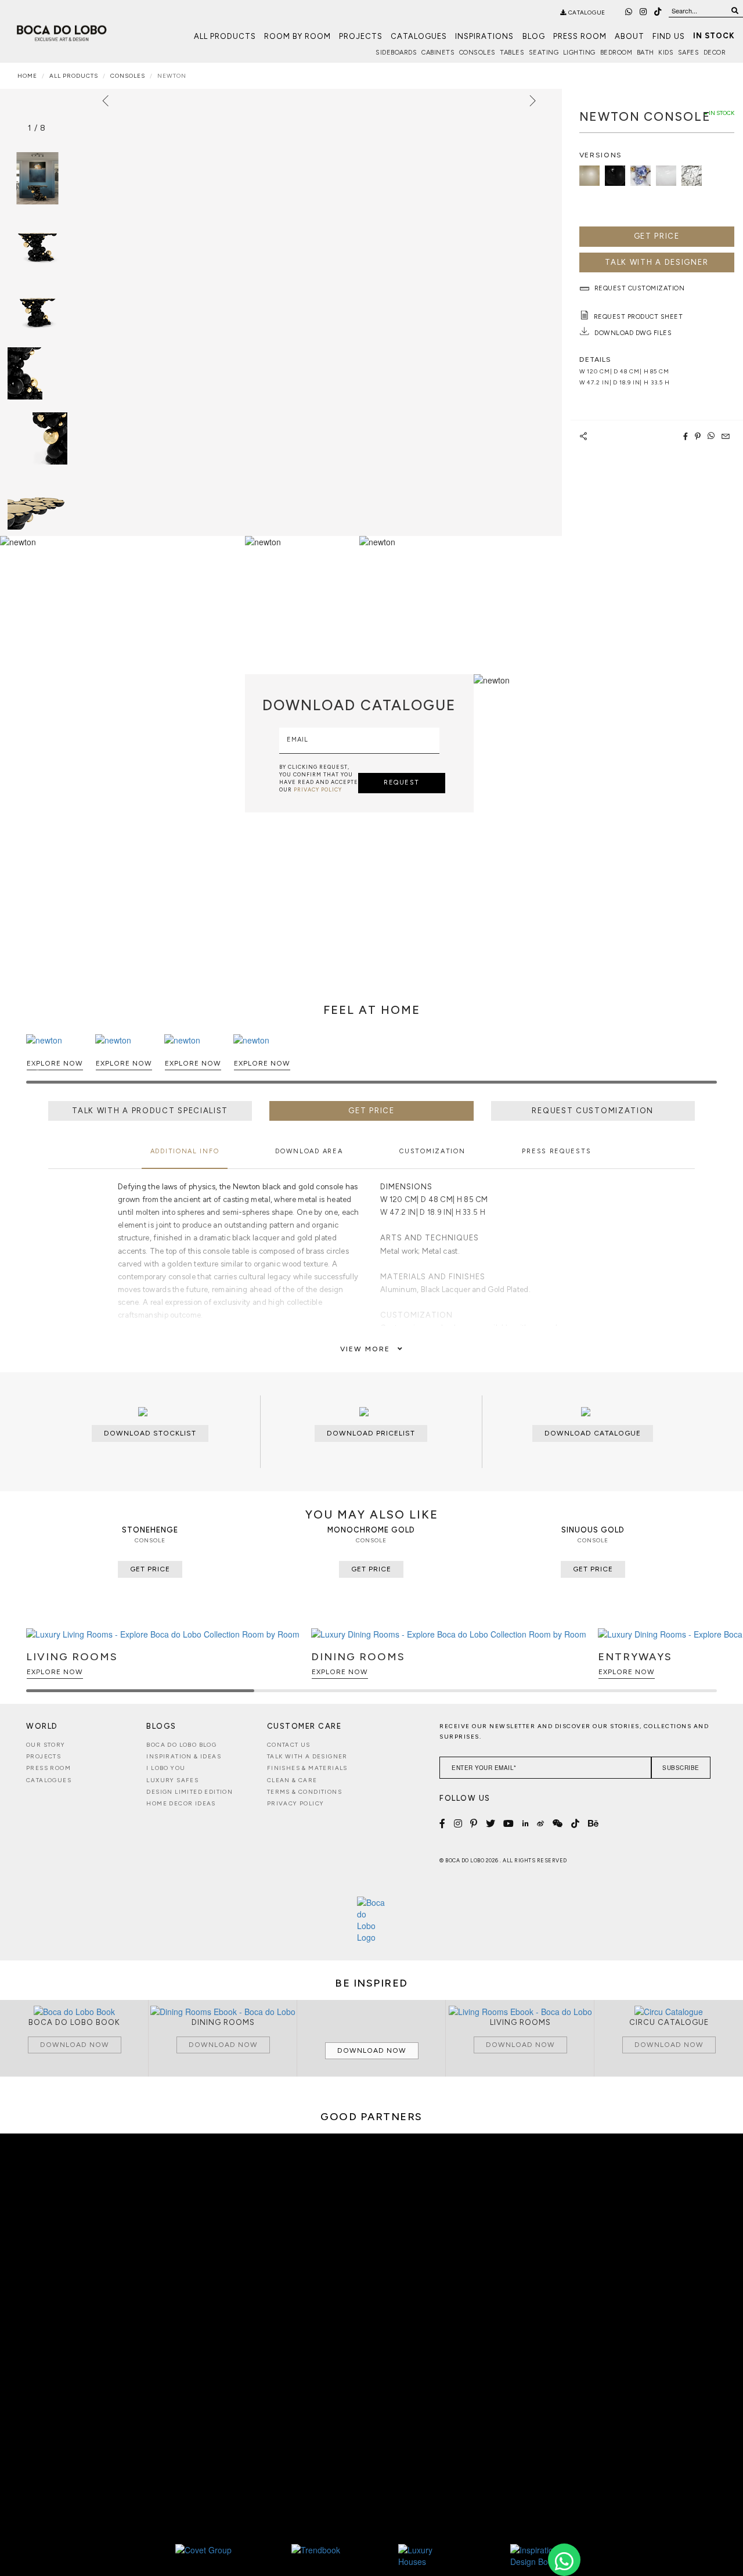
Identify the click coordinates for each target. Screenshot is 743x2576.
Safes (689, 53)
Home (27, 76)
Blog (534, 36)
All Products (225, 36)
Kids (666, 53)
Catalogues (419, 36)
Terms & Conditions (304, 1792)
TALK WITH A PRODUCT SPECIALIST (150, 1111)
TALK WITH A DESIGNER (657, 262)
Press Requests (556, 1151)
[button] (706, 1064)
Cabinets (438, 53)
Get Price (657, 236)
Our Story (46, 1745)
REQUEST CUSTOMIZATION (593, 1111)
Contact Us (289, 1745)
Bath (645, 53)
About (630, 36)
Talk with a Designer (307, 1756)
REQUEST (402, 782)
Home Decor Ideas (181, 1803)
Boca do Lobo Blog (181, 1745)
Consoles (477, 53)
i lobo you (166, 1768)
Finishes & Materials (307, 1768)
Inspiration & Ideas (184, 1756)
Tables (512, 53)
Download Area (309, 1151)
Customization (432, 1151)
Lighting (579, 53)
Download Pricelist (371, 1433)
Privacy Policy (296, 1803)
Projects (361, 36)
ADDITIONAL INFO (185, 1151)
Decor (715, 53)
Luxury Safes (172, 1780)
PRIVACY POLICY (318, 789)
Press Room (580, 36)
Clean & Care (292, 1780)
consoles (128, 76)
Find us (669, 36)
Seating (544, 53)
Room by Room (297, 36)
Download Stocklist (150, 1433)
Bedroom (616, 53)
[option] (37, 243)
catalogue (586, 12)
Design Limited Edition (190, 1792)
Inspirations (484, 36)
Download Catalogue (593, 1433)
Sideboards (396, 53)
